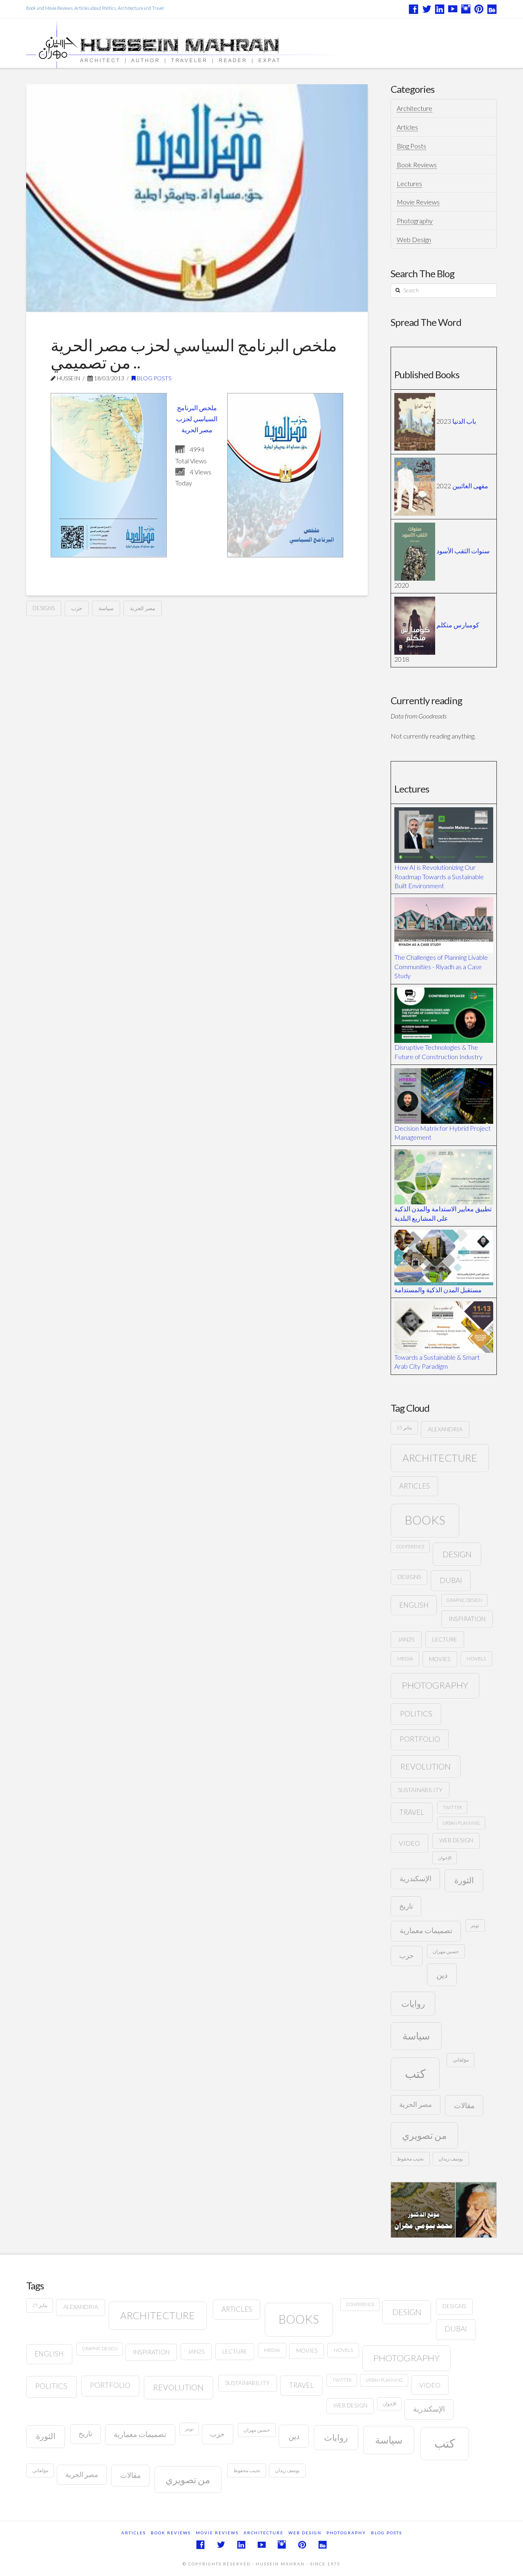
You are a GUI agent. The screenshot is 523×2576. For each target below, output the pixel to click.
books (425, 1520)
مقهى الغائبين (470, 486)
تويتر (475, 1925)
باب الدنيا (464, 421)
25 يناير (404, 1427)
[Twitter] (427, 9)
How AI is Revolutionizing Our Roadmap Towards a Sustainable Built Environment (439, 876)
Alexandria (445, 1429)
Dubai (451, 1580)
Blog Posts (153, 378)
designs (44, 608)
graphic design (464, 1600)
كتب (415, 2073)
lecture (445, 1639)
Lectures (409, 183)
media (405, 1659)
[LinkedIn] (440, 9)
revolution (426, 1766)
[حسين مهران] (207, 44)
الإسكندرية (416, 1879)
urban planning (461, 1823)
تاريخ (406, 1906)
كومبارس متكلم (458, 625)
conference (410, 1546)
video (409, 1843)
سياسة (106, 608)
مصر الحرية (143, 608)
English (414, 1605)
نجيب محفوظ (410, 2159)
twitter (452, 1807)
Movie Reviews (418, 202)
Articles (407, 127)
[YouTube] (453, 9)
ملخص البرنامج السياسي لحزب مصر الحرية (197, 419)
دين (442, 1975)
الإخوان (445, 1858)
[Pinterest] (479, 9)
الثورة (464, 1880)
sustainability (420, 1790)
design (457, 1554)
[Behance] (492, 9)
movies (440, 1659)
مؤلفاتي (461, 2060)
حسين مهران (446, 1951)
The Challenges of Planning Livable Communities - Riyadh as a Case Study (441, 966)
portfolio (420, 1739)
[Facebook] (413, 9)
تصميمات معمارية (426, 1930)
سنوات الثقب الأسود (463, 551)
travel (412, 1812)
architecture (440, 1458)
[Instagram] (466, 9)
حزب (77, 608)
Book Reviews (417, 165)
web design (456, 1840)
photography (435, 1685)
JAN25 (406, 1639)
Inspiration (467, 1619)
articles (415, 1486)
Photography (415, 221)
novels (476, 1659)
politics (416, 1714)
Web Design (414, 239)
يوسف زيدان (451, 2159)
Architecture (415, 108)
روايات (413, 2003)
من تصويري (424, 2135)
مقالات (464, 2105)
